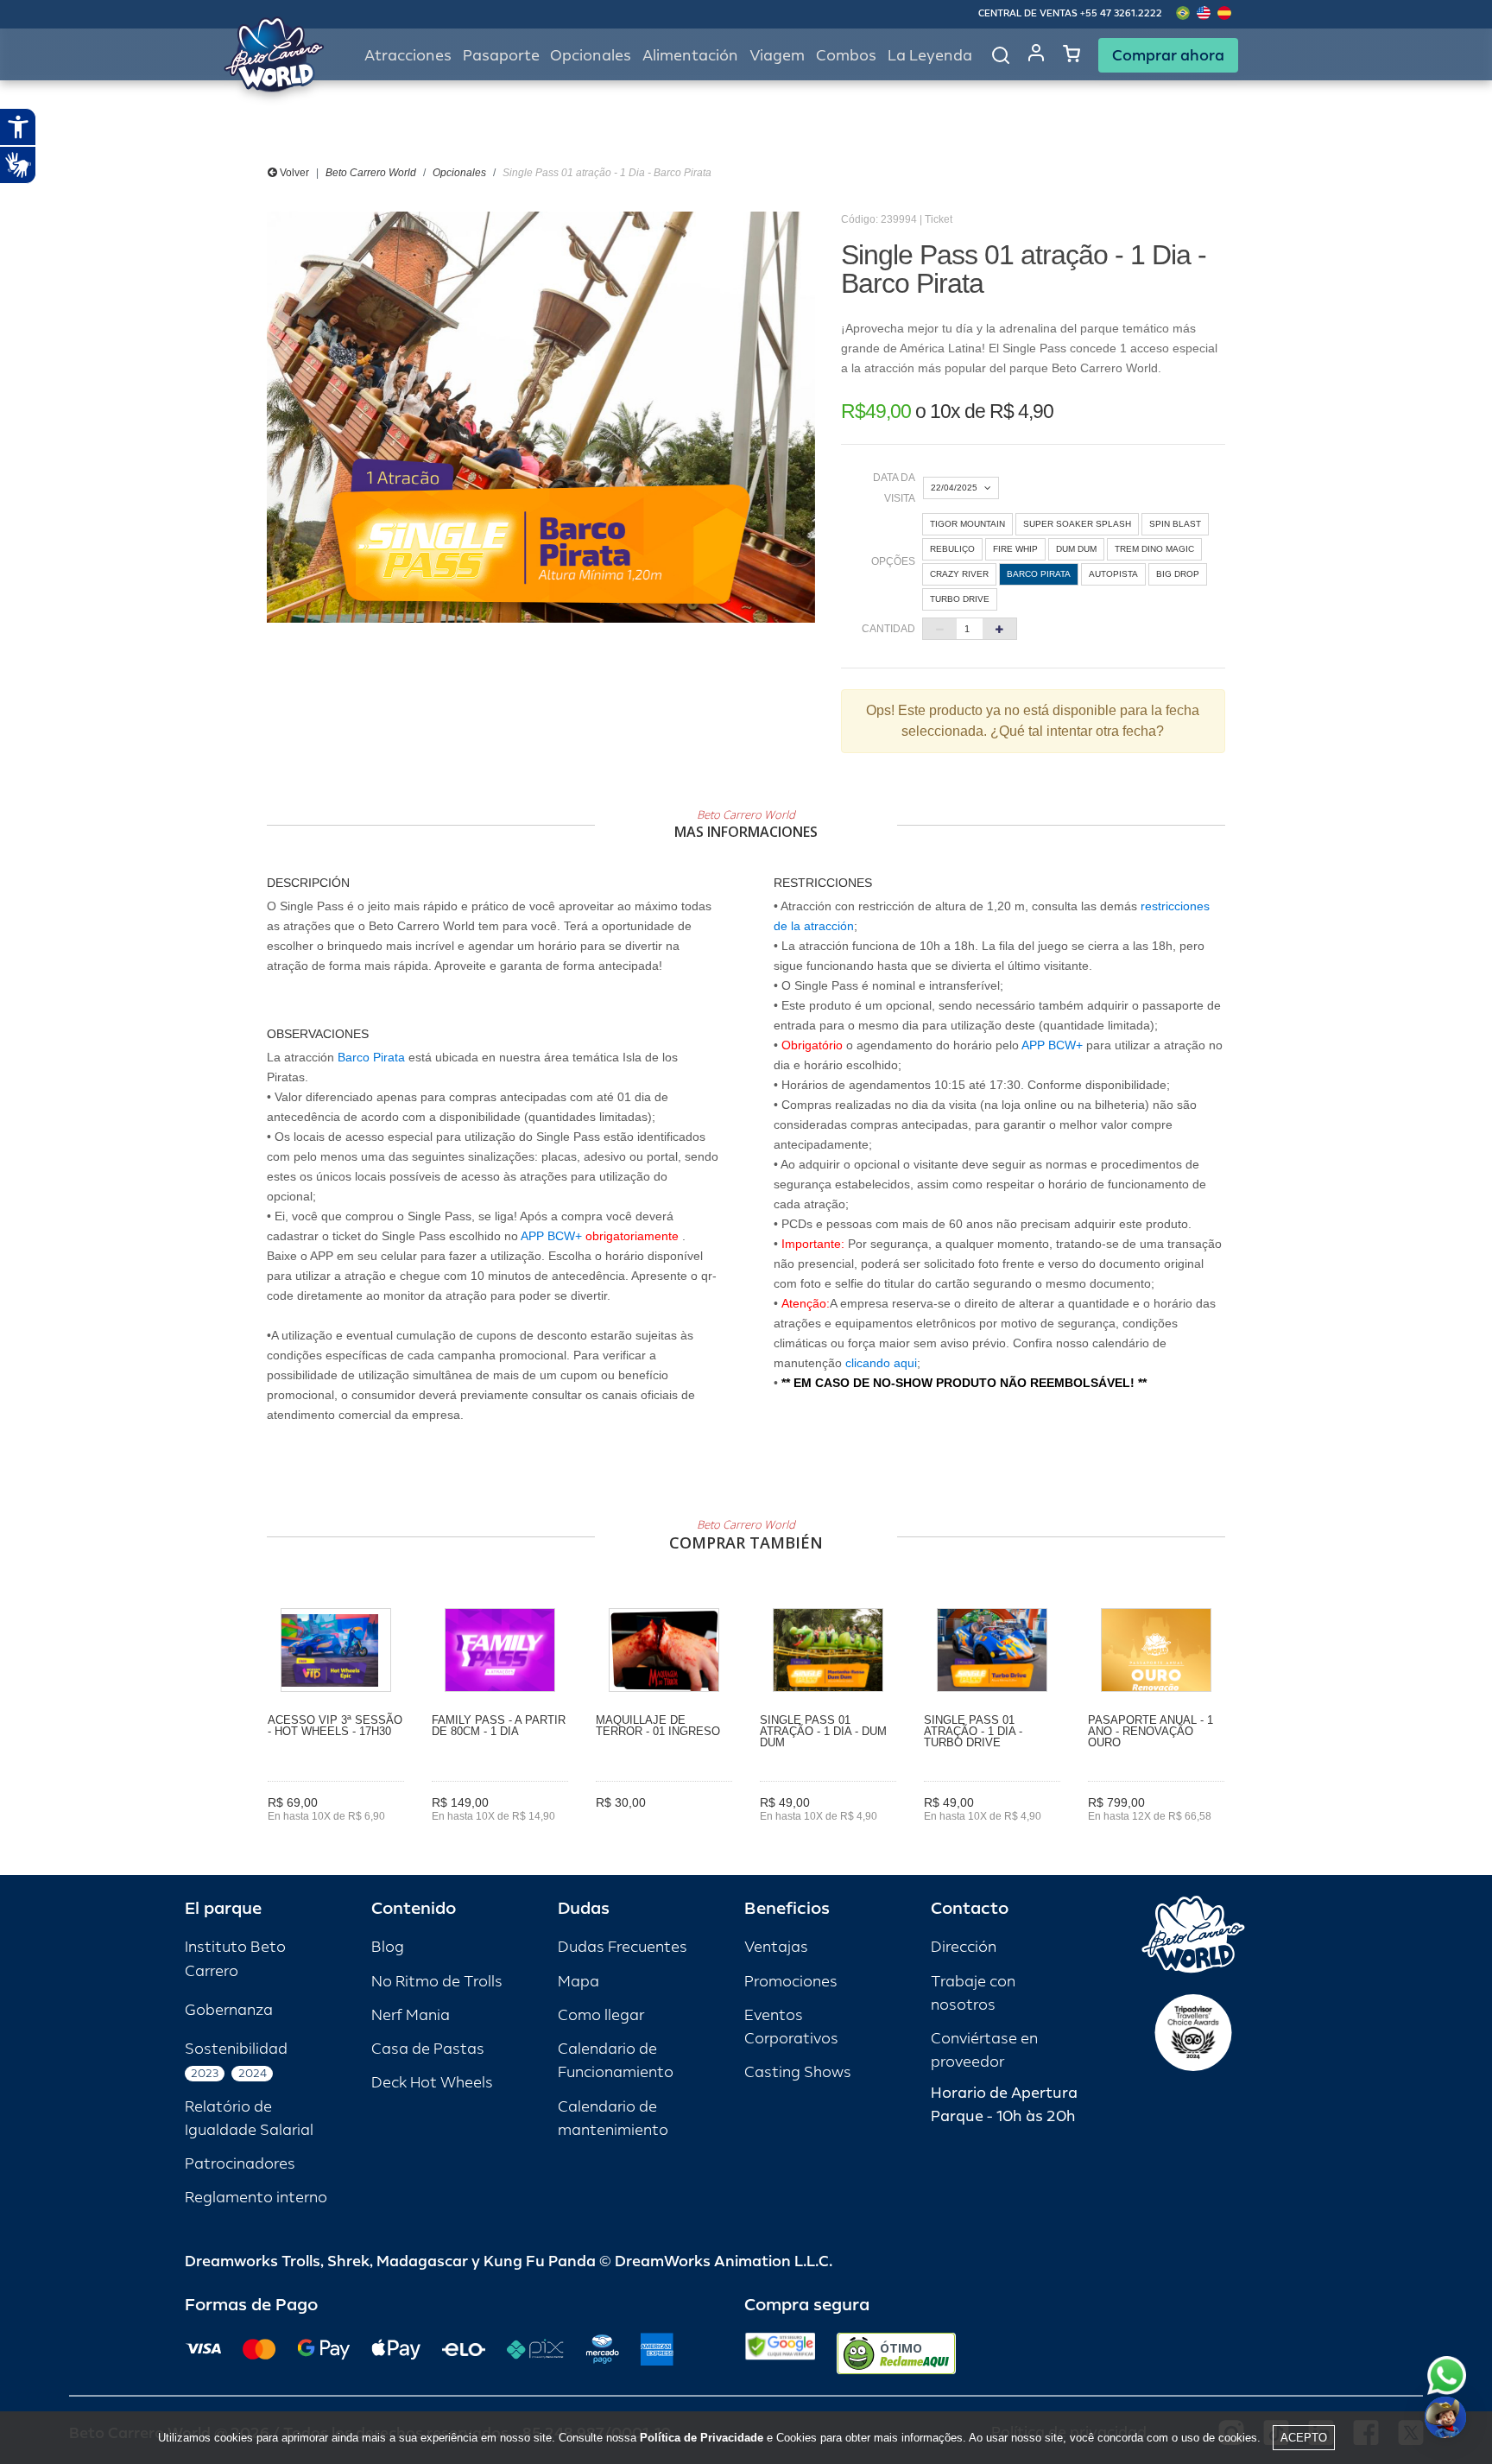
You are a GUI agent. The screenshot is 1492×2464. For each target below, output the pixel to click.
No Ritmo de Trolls (437, 1982)
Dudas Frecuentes (623, 1947)
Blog (388, 1947)
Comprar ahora (1168, 55)
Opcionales (459, 173)
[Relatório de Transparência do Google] (780, 2353)
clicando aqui (881, 1363)
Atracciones (408, 56)
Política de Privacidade (702, 2438)
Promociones (791, 1982)
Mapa (578, 1982)
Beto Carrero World (371, 173)
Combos (846, 56)
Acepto (1304, 2438)
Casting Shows (798, 2072)
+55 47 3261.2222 (1121, 13)
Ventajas (776, 1947)
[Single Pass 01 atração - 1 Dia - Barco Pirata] (541, 417)
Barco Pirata (371, 1057)
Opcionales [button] (591, 56)
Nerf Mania (411, 2015)
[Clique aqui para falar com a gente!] (1447, 2375)
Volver (293, 173)
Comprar (336, 1840)
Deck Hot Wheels (432, 2083)
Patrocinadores (240, 2164)
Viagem (777, 56)
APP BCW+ (551, 1236)
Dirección (964, 1947)
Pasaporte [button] (501, 56)
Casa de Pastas (428, 2049)
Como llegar (601, 2015)
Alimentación (690, 56)
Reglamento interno (256, 2198)
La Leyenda (930, 56)
